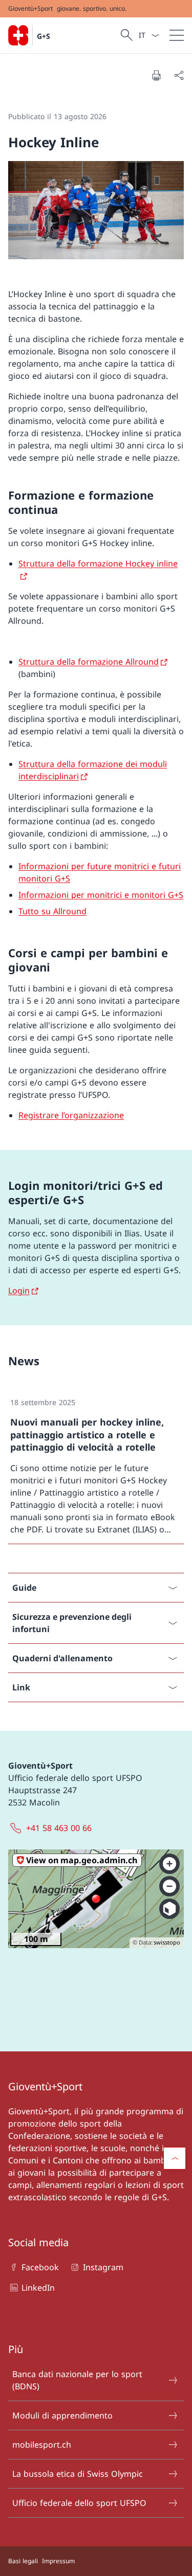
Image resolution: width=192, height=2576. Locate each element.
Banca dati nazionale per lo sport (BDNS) (77, 2380)
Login (19, 1291)
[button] (175, 2158)
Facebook (40, 2267)
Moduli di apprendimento (62, 2415)
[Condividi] (179, 75)
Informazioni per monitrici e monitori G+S (101, 895)
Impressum (58, 2561)
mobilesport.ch (42, 2445)
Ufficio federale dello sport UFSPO (79, 2503)
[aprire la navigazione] (177, 35)
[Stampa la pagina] (156, 75)
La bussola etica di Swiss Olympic (78, 2474)
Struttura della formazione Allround (89, 662)
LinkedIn (38, 2288)
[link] (96, 1466)
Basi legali (23, 2561)
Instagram (103, 2267)
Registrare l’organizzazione (71, 1115)
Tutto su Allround (52, 911)
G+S (44, 36)
